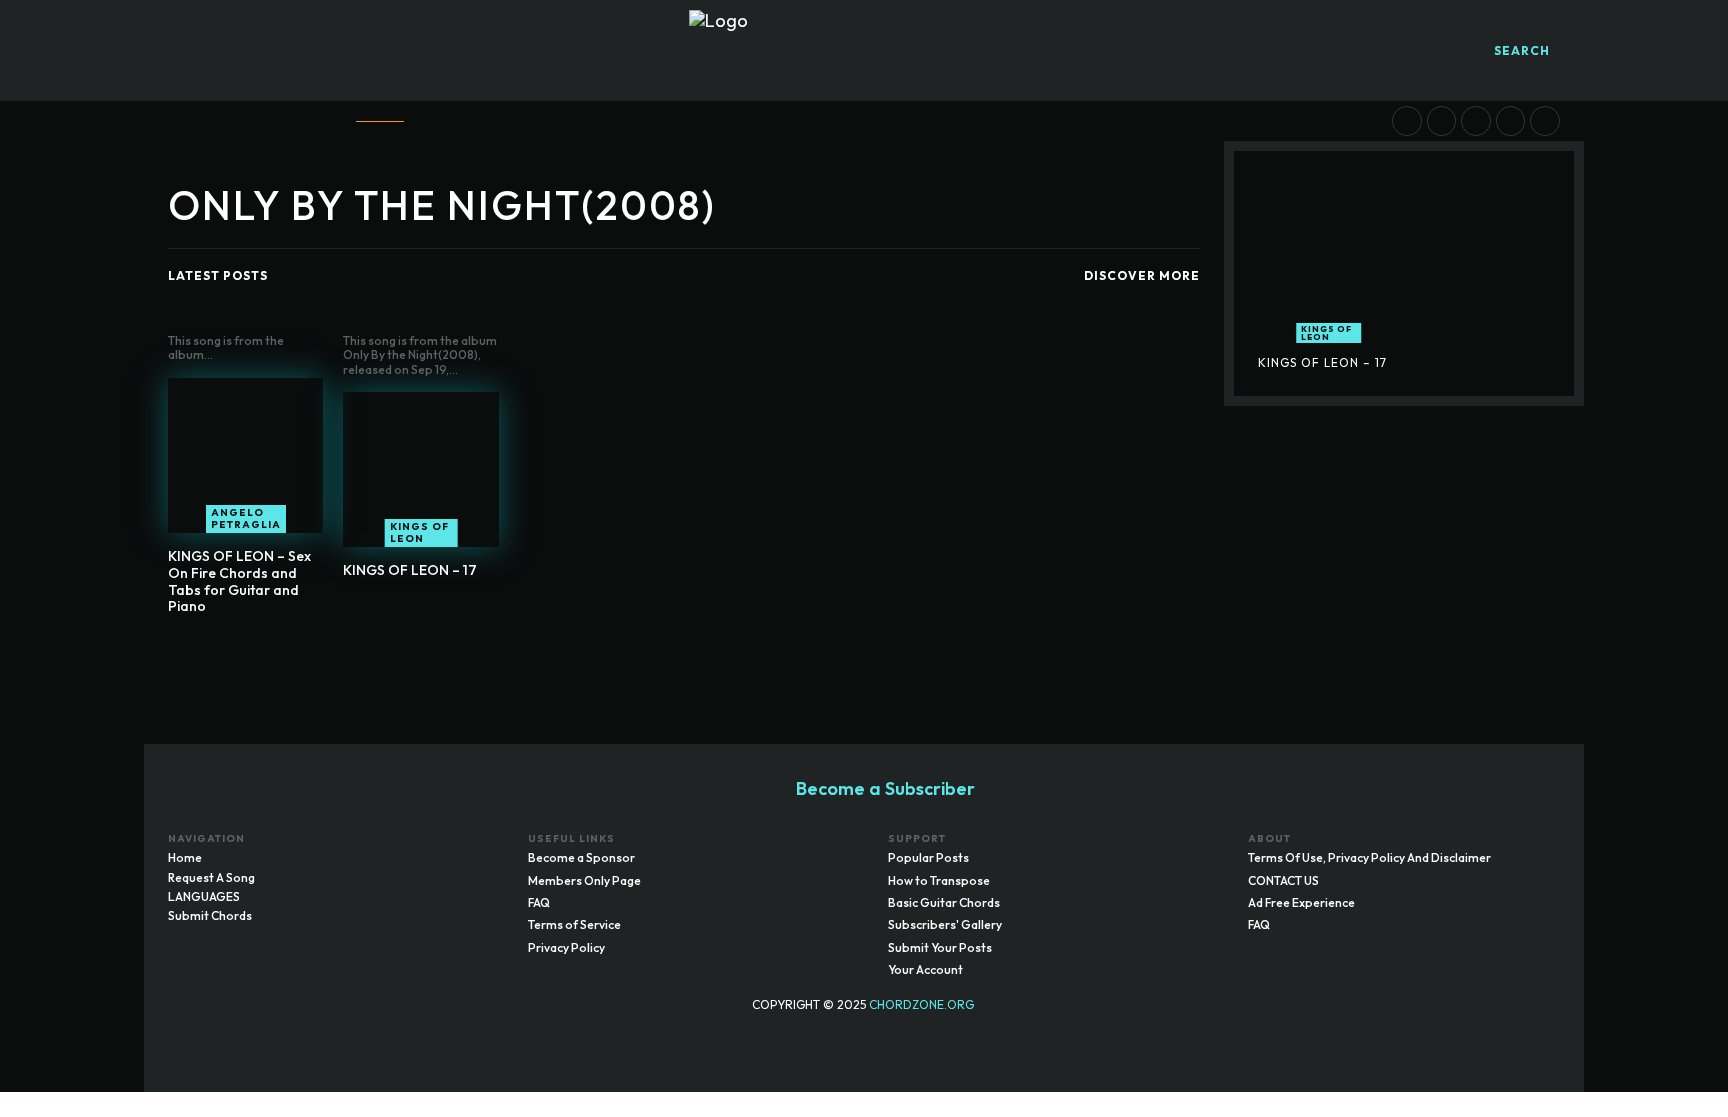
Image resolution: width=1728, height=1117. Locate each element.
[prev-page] (664, 653)
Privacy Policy (566, 947)
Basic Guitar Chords (944, 902)
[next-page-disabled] (696, 653)
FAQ (539, 902)
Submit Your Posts (940, 947)
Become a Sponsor (581, 857)
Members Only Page (584, 880)
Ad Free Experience (1301, 902)
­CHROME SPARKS (1506, 178)
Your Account (925, 969)
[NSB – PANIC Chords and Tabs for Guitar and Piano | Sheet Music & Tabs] (1476, 121)
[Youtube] (1545, 1032)
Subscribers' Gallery (945, 924)
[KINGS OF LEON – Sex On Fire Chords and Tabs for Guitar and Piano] (245, 455)
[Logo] (864, 50)
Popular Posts (928, 857)
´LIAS (1422, 178)
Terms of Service (574, 924)
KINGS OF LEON (419, 532)
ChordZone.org (923, 1004)
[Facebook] (1465, 1032)
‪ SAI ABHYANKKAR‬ (1334, 178)
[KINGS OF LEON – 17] (420, 469)
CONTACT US (1283, 880)
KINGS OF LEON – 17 (410, 570)
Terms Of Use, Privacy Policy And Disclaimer (1369, 857)
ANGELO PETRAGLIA (246, 518)
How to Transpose (939, 880)
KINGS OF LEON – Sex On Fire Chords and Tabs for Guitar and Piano (239, 581)
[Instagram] (1505, 1032)
